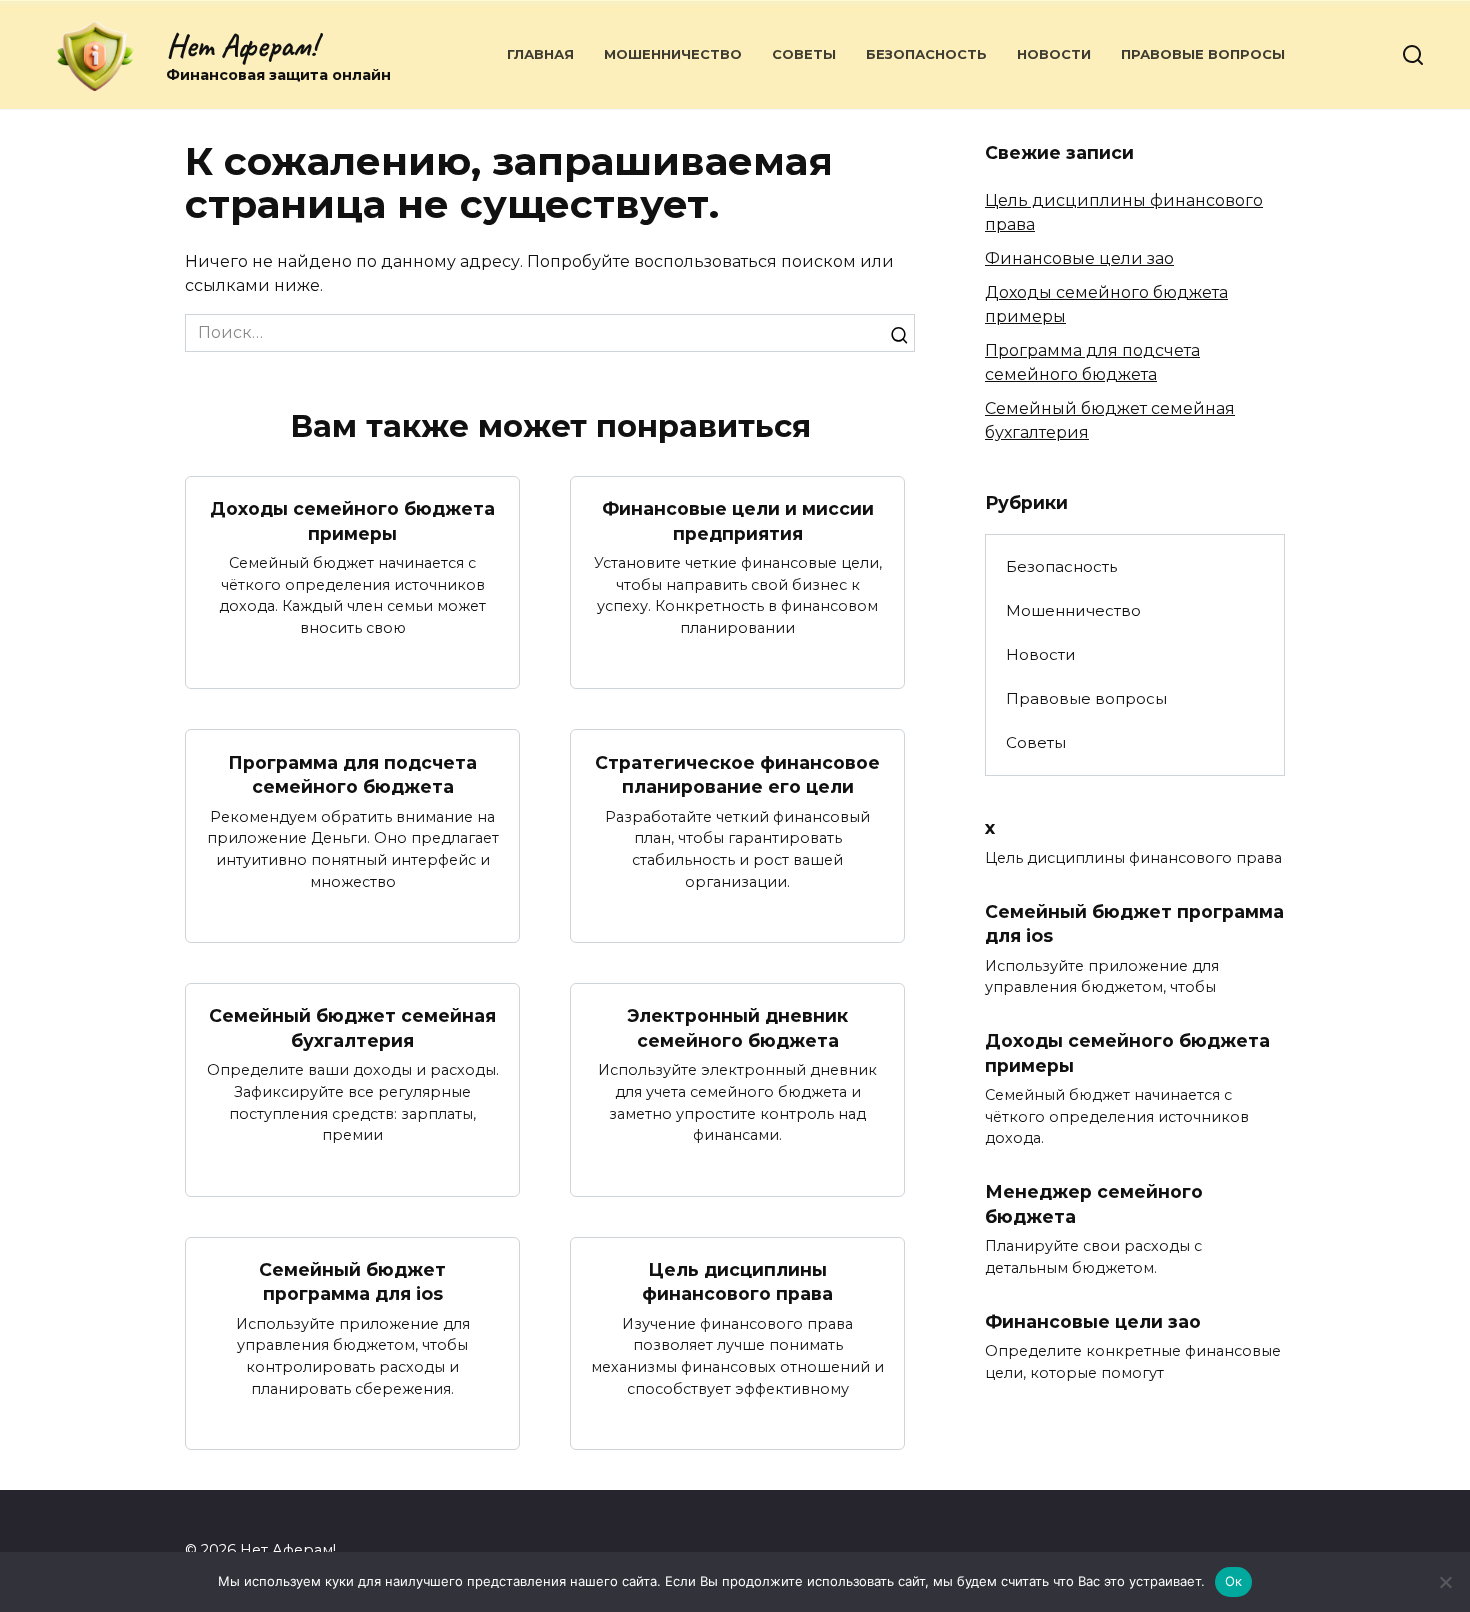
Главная (540, 54)
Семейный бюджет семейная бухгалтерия (352, 1028)
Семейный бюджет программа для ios (352, 1282)
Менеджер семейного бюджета (1094, 1204)
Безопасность (926, 54)
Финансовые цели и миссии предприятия (738, 521)
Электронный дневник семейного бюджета (737, 1028)
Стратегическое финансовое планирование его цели (737, 774)
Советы (804, 54)
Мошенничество (673, 54)
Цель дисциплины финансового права (737, 1282)
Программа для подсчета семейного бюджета (352, 774)
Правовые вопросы (1203, 54)
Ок (1234, 1581)
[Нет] (1445, 1582)
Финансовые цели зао (1079, 258)
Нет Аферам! (241, 45)
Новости (1054, 54)
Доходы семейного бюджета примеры (352, 521)
